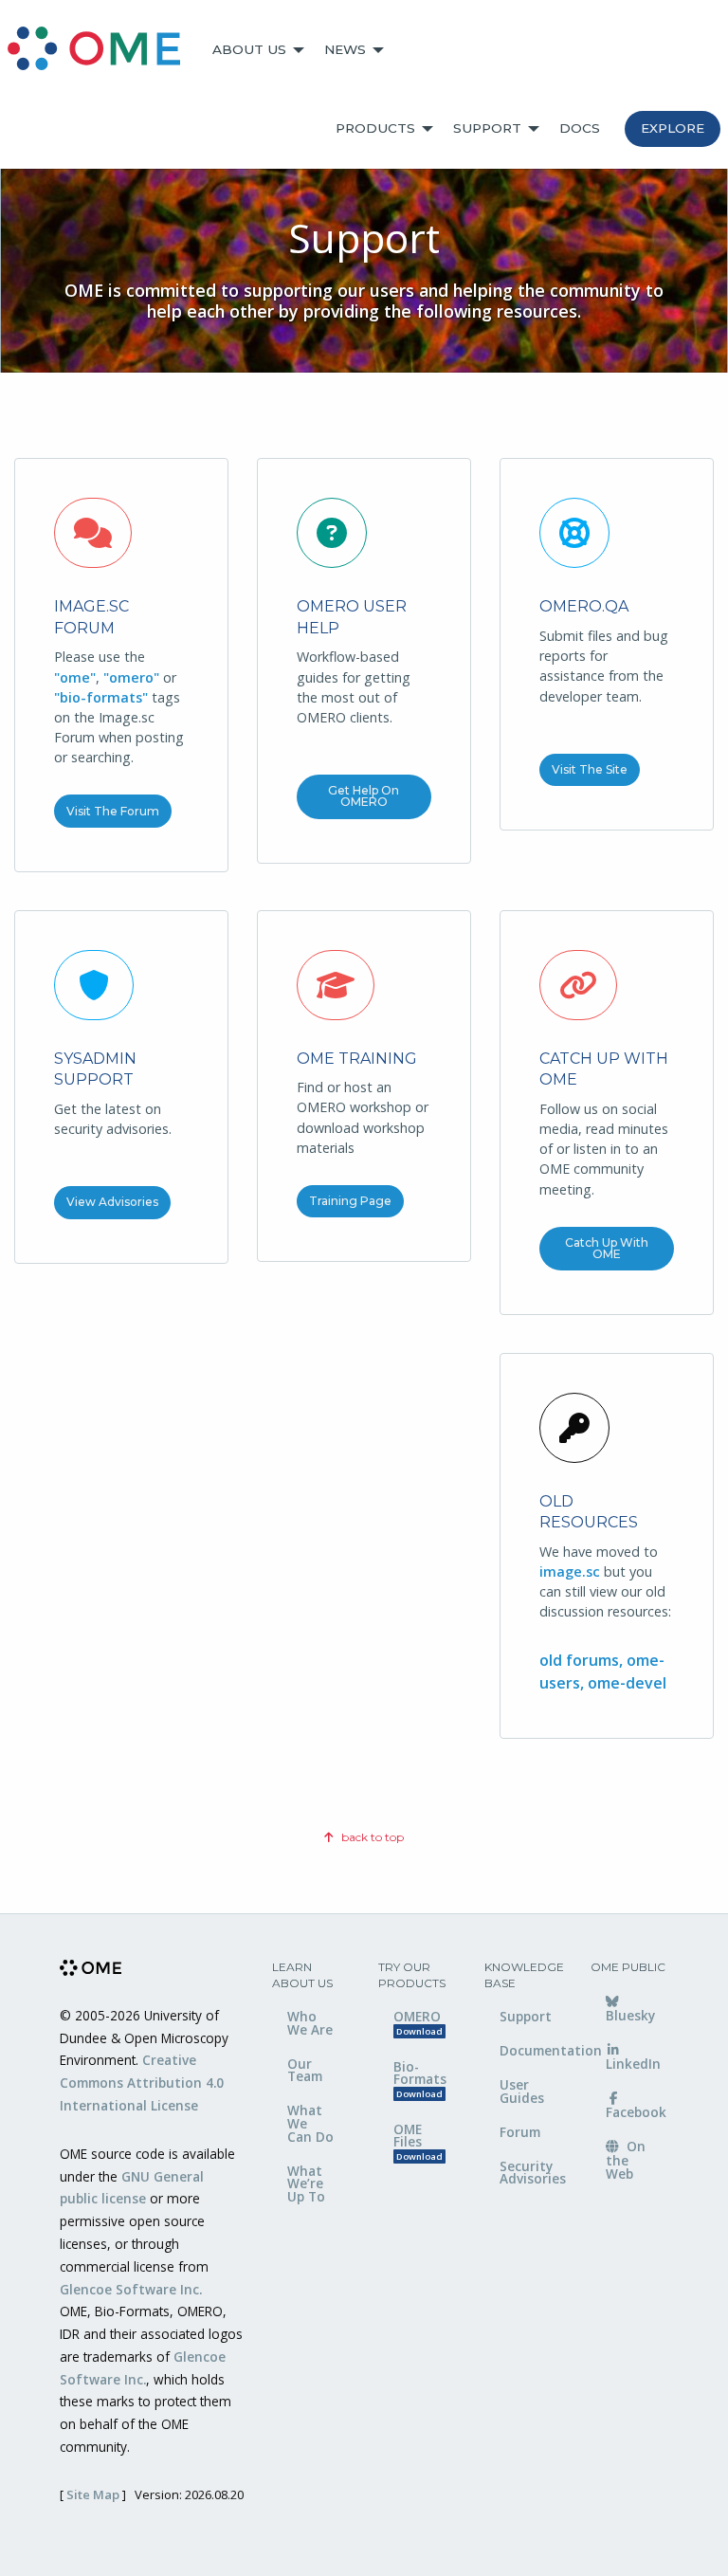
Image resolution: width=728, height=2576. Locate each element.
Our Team (305, 2070)
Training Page (350, 1201)
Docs (580, 128)
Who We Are (310, 2023)
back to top (371, 1837)
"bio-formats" (101, 697)
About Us (249, 49)
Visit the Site (590, 769)
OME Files (418, 2141)
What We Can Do (310, 2123)
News (345, 49)
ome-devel (627, 1683)
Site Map (93, 2494)
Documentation (531, 2050)
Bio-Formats (420, 2079)
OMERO (418, 2022)
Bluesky (630, 2015)
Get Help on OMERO (364, 796)
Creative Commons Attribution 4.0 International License (142, 2083)
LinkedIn (633, 2064)
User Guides (522, 2091)
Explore (673, 128)
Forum (520, 2132)
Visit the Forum (113, 811)
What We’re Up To (306, 2183)
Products (375, 128)
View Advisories (112, 1202)
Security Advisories (531, 2173)
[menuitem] (102, 50)
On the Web (626, 2160)
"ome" (75, 677)
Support (487, 128)
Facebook (636, 2112)
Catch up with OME (607, 1248)
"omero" (131, 677)
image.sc (570, 1571)
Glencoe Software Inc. (131, 2289)
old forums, (583, 1660)
